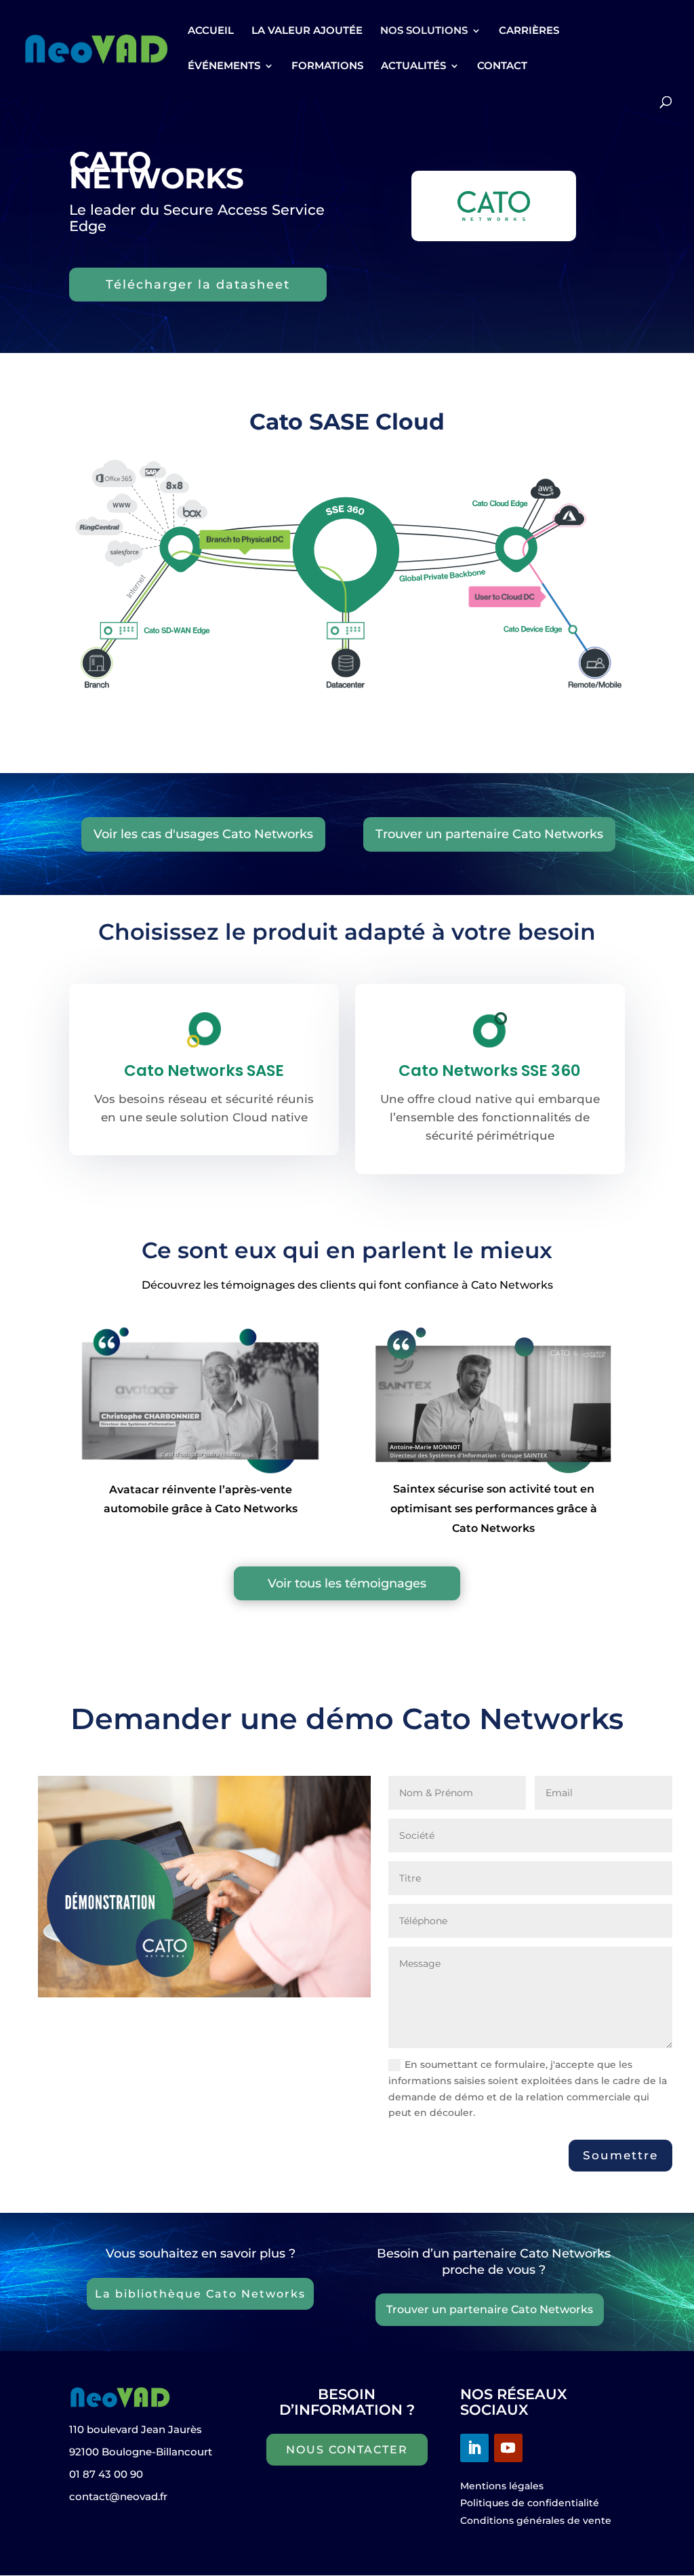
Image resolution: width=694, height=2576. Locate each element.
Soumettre (620, 2155)
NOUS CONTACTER (347, 2450)
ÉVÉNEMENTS (224, 66)
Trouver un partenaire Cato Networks (489, 834)
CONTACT (502, 66)
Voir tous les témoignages (347, 1583)
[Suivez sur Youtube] (508, 2448)
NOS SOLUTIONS (424, 31)
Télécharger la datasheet (198, 285)
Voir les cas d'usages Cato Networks (203, 834)
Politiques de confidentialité (530, 2503)
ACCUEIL (211, 31)
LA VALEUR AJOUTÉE (307, 31)
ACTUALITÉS (413, 66)
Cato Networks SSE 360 (490, 1071)
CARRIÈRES (529, 31)
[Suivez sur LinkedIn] (474, 2448)
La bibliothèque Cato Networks (200, 2294)
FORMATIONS (327, 66)
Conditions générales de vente (536, 2520)
